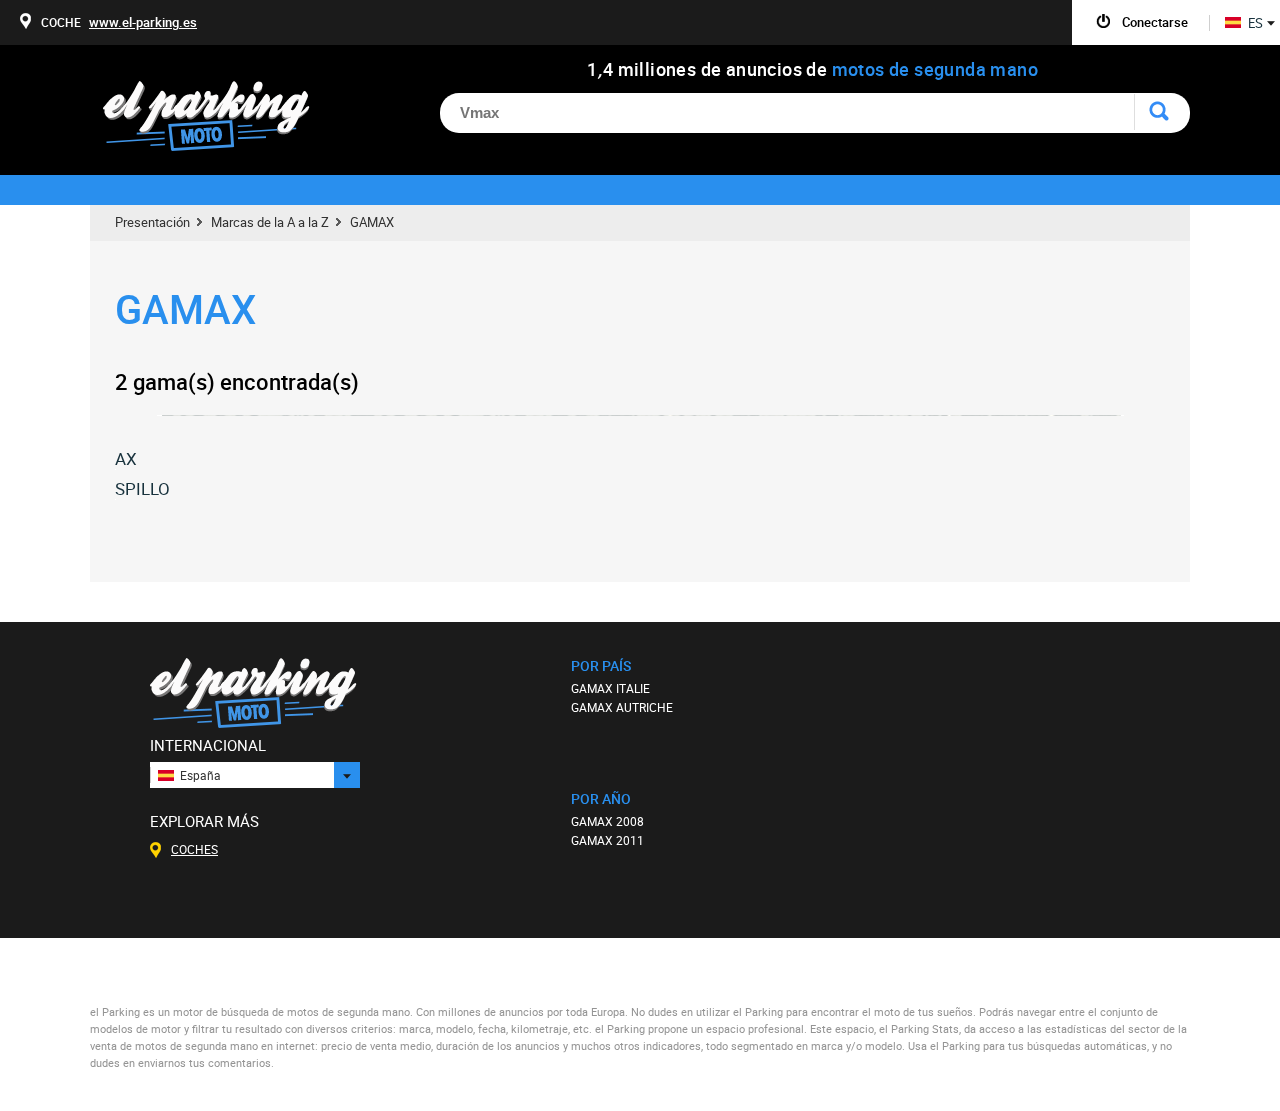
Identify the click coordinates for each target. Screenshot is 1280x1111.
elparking (216, 117)
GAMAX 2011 (607, 840)
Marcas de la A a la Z (270, 222)
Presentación (152, 222)
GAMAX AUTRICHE (622, 707)
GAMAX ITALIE (610, 688)
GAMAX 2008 (607, 821)
